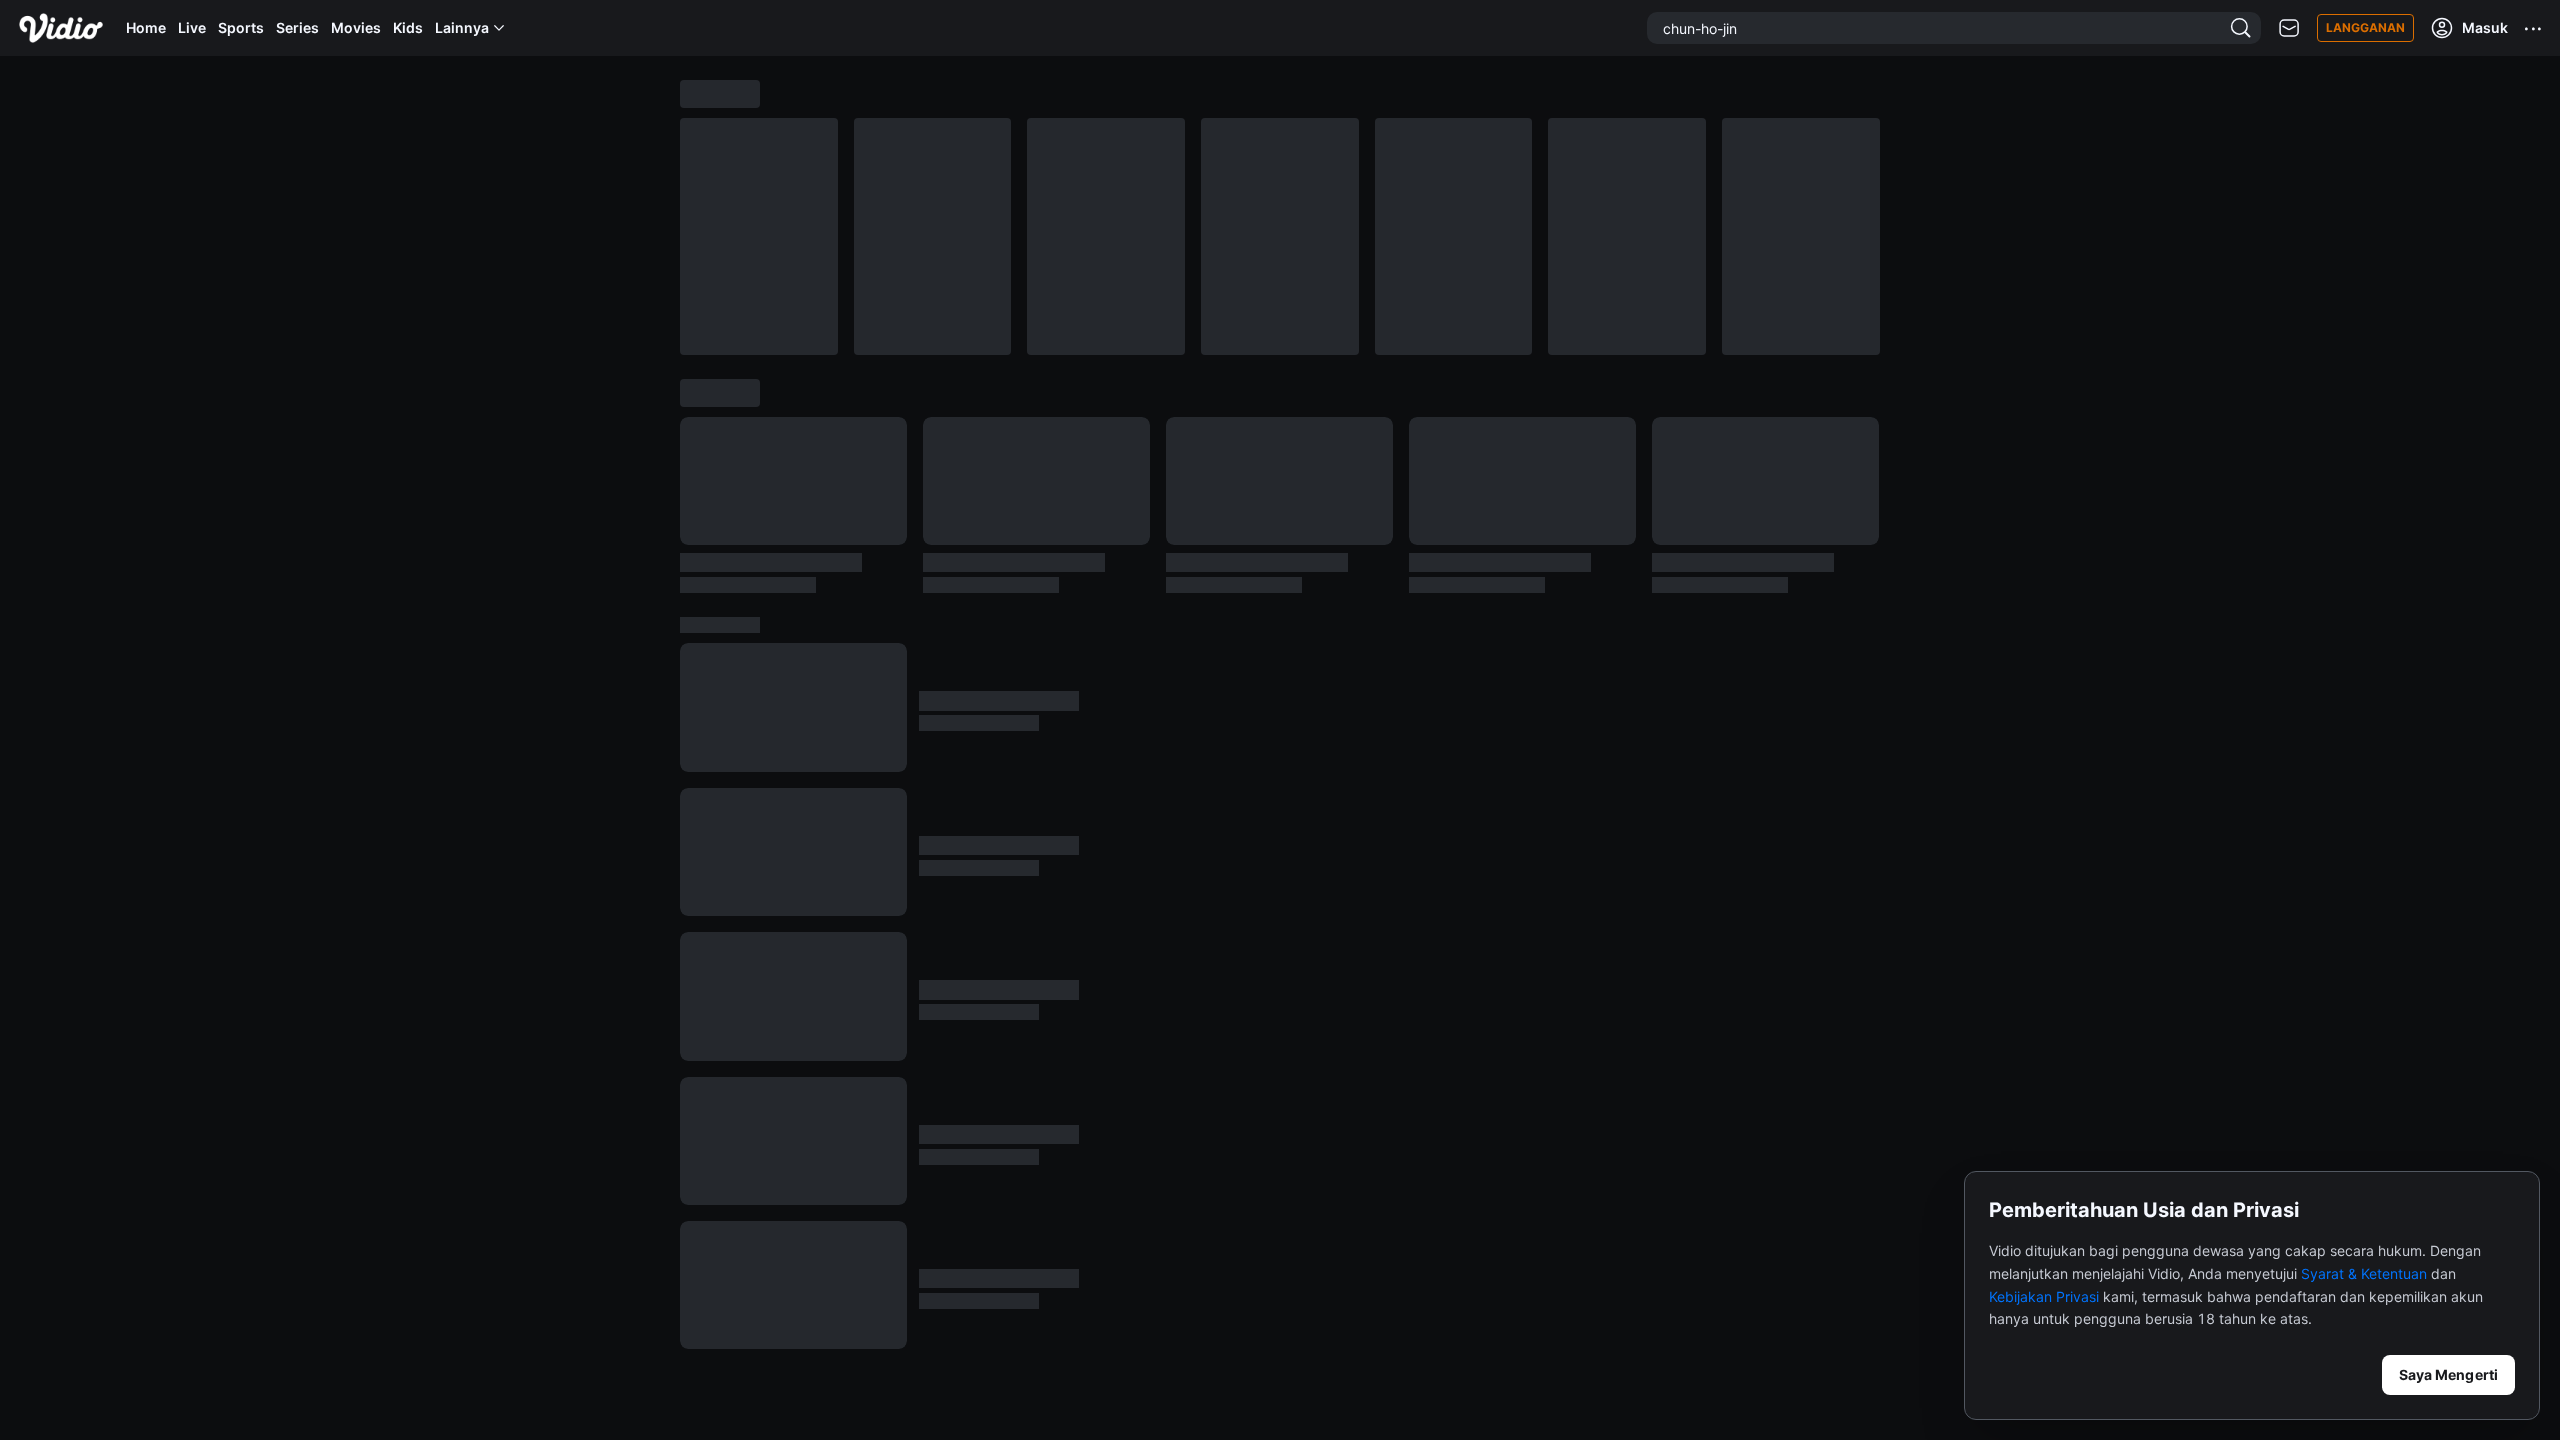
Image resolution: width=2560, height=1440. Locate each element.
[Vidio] (61, 28)
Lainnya (462, 27)
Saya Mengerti (2448, 1374)
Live (192, 27)
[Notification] (2289, 28)
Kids (408, 27)
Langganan (2365, 27)
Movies (356, 27)
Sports (241, 27)
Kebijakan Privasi (2044, 1296)
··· (2534, 28)
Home (146, 27)
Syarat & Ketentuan (2364, 1273)
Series (297, 27)
